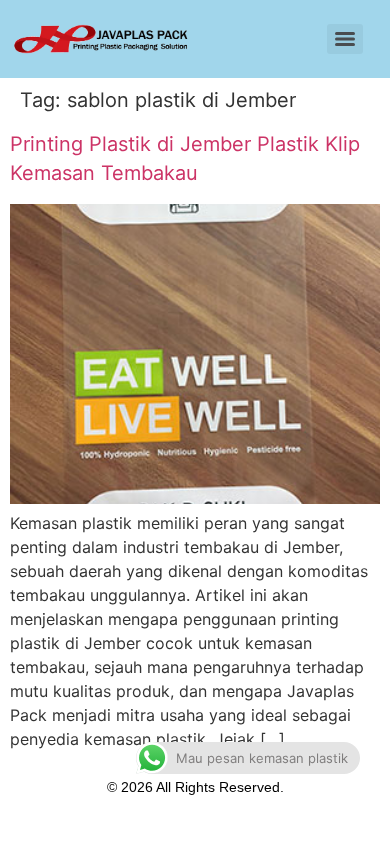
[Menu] (345, 39)
